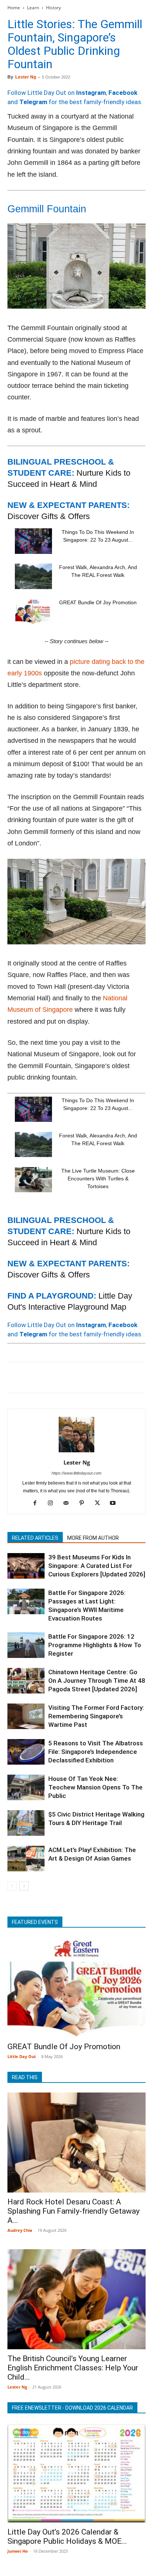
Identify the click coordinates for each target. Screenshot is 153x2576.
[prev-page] (12, 1886)
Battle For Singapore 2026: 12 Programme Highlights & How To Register (95, 1645)
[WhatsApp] (66, 1377)
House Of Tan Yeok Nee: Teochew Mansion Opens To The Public (95, 1787)
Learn (33, 8)
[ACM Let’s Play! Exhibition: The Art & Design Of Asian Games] (26, 1859)
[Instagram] (53, 1503)
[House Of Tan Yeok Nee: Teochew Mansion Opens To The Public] (26, 1787)
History (53, 8)
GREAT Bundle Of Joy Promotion (98, 602)
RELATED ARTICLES (35, 1538)
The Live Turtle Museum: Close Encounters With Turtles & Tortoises (98, 1179)
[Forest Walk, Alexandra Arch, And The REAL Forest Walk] (33, 576)
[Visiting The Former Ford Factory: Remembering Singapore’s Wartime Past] (26, 1716)
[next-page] (24, 1886)
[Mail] (69, 1503)
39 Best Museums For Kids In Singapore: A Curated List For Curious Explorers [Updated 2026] (97, 1566)
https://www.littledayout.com (76, 1473)
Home (14, 8)
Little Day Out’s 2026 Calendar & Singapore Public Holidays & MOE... (67, 2537)
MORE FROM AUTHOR (93, 1538)
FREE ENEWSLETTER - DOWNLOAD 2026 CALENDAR (72, 2408)
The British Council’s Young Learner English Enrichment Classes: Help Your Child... (73, 2368)
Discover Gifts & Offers (49, 516)
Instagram (91, 93)
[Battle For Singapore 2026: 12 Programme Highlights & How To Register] (26, 1645)
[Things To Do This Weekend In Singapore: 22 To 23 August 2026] (33, 541)
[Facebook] (15, 1377)
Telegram (33, 102)
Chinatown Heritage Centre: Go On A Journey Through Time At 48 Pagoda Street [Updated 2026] (97, 1681)
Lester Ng (26, 77)
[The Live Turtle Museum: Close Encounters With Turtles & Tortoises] (33, 1180)
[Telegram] (117, 1377)
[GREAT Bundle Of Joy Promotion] (33, 611)
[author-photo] (76, 1452)
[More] (135, 1377)
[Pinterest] (49, 1377)
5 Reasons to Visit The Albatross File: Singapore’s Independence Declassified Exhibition (96, 1752)
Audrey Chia (20, 2230)
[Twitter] (32, 1377)
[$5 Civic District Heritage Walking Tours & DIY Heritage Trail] (26, 1823)
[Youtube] (116, 1503)
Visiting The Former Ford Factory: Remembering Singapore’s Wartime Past (96, 1716)
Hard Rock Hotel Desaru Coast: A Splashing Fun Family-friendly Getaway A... (74, 2211)
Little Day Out (22, 2056)
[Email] (83, 1377)
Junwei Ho (18, 2551)
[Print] (100, 1377)
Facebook (123, 93)
